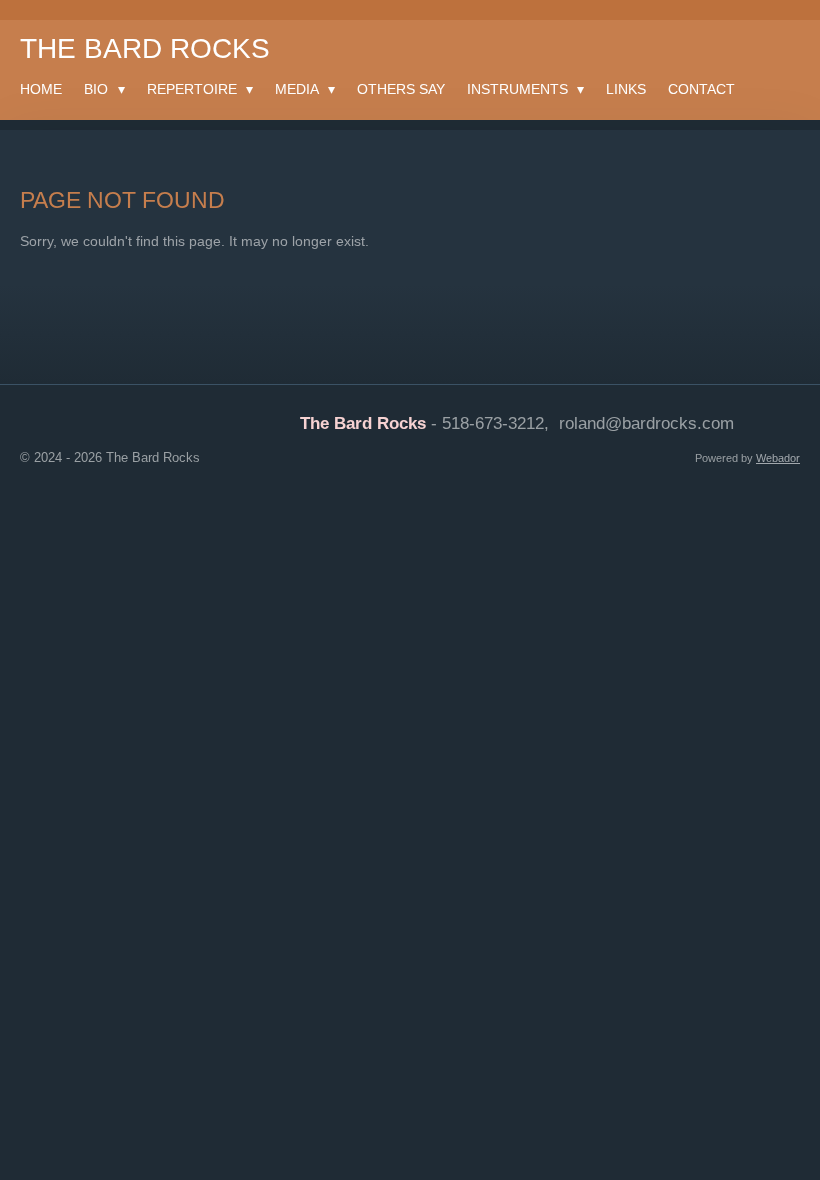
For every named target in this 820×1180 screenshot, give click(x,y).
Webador (778, 458)
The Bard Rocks (145, 48)
